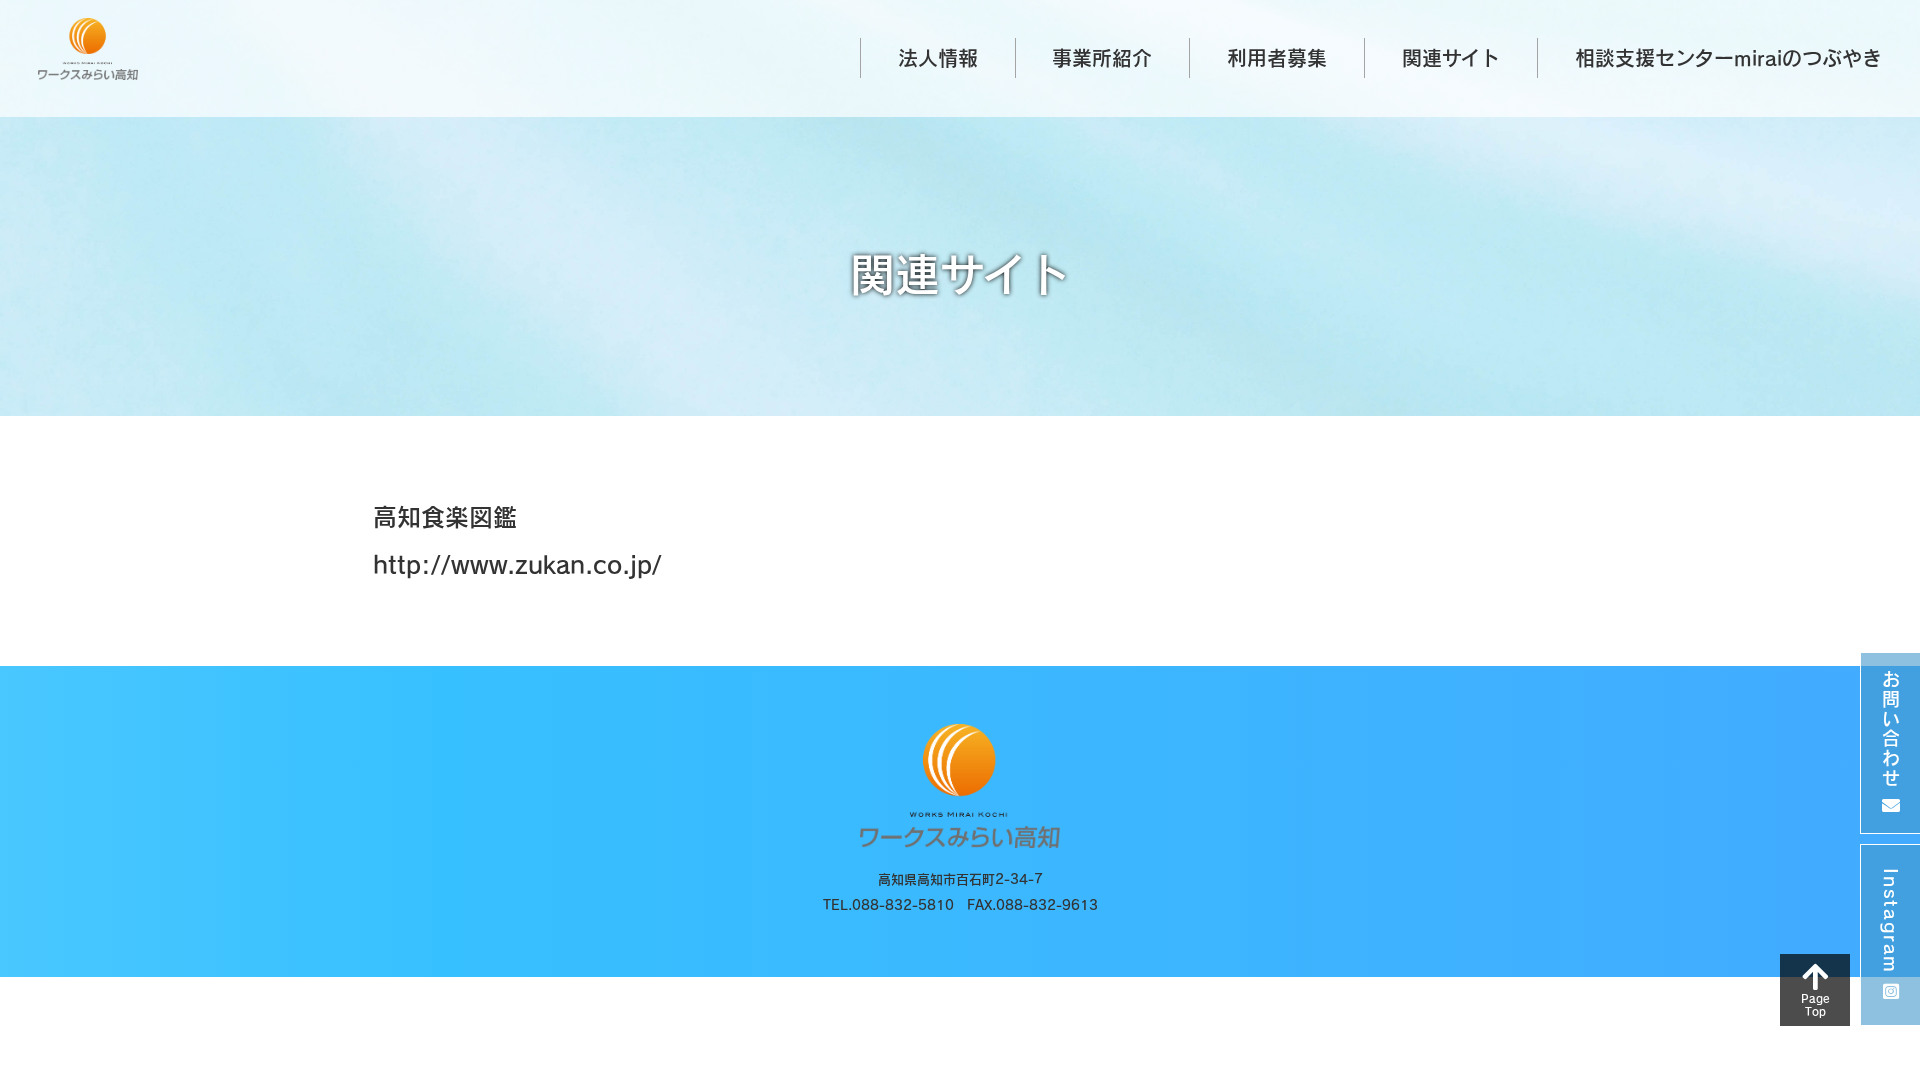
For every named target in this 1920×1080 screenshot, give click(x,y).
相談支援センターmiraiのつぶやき (1728, 58)
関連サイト (1451, 58)
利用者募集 (1277, 58)
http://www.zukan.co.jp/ (517, 565)
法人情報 (938, 58)
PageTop (1814, 1005)
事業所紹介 (1102, 58)
